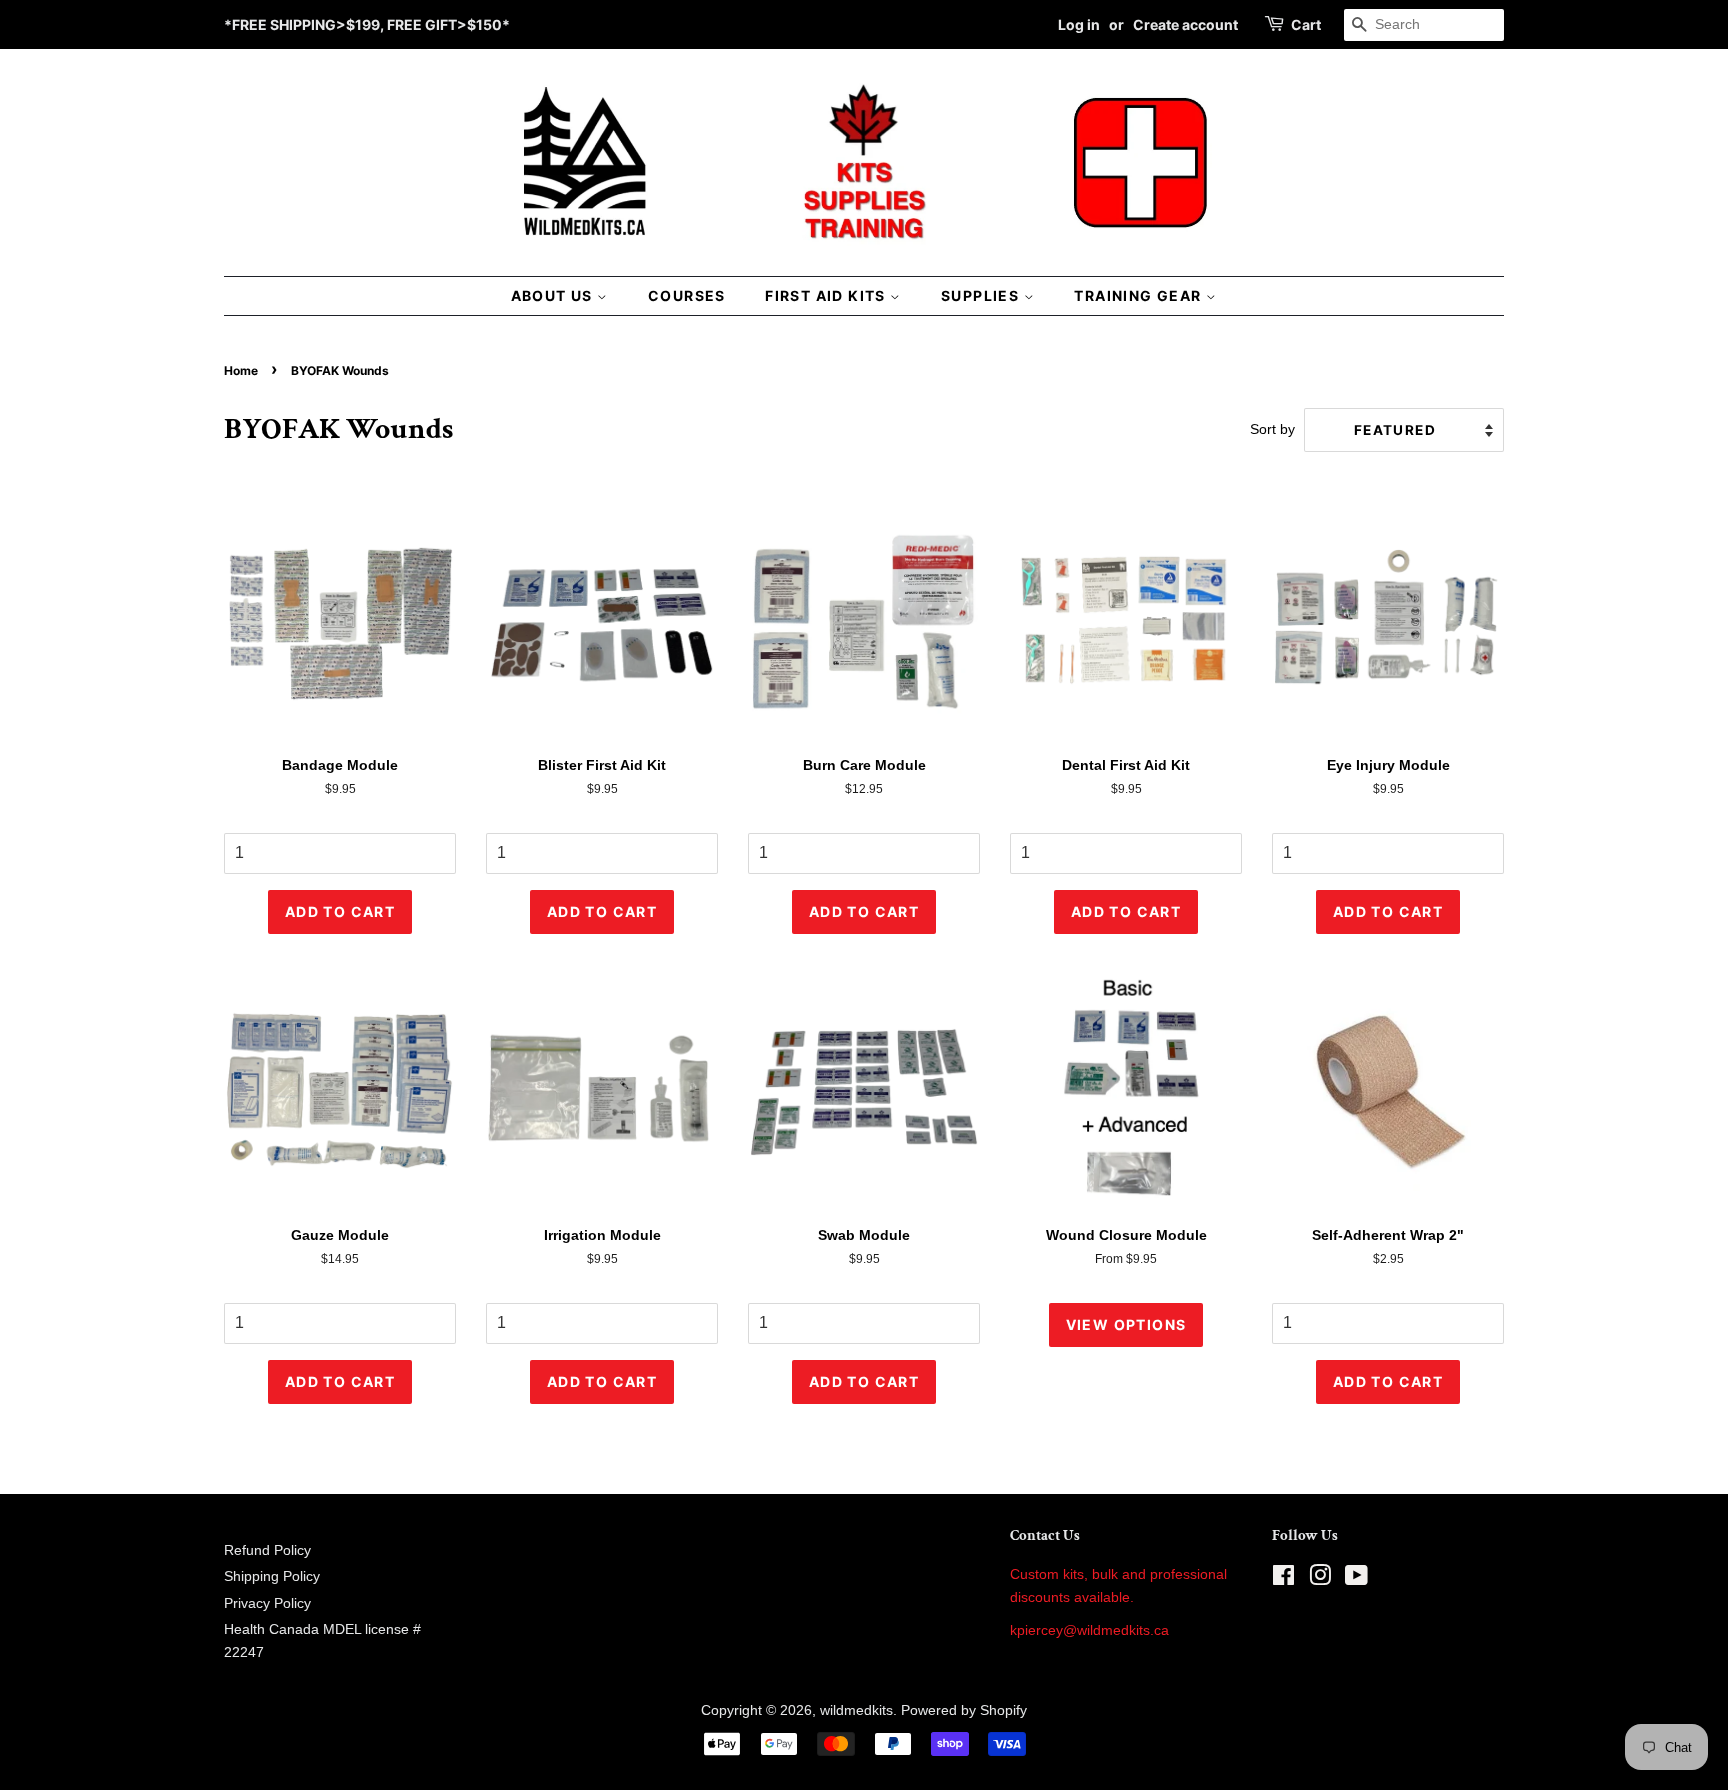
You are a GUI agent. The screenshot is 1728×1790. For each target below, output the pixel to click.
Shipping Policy (272, 1576)
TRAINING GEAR (1140, 295)
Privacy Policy (267, 1603)
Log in (1079, 24)
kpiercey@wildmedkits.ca (1089, 1630)
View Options (1126, 1324)
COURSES (687, 295)
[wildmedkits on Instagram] (1320, 1579)
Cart (1306, 24)
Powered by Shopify (964, 1710)
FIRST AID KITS (827, 295)
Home (241, 370)
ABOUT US (554, 295)
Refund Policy (267, 1550)
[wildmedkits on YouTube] (1356, 1579)
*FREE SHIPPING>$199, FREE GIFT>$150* (367, 24)
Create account (1185, 24)
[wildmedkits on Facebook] (1283, 1579)
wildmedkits (856, 1710)
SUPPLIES (982, 295)
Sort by (1272, 429)
